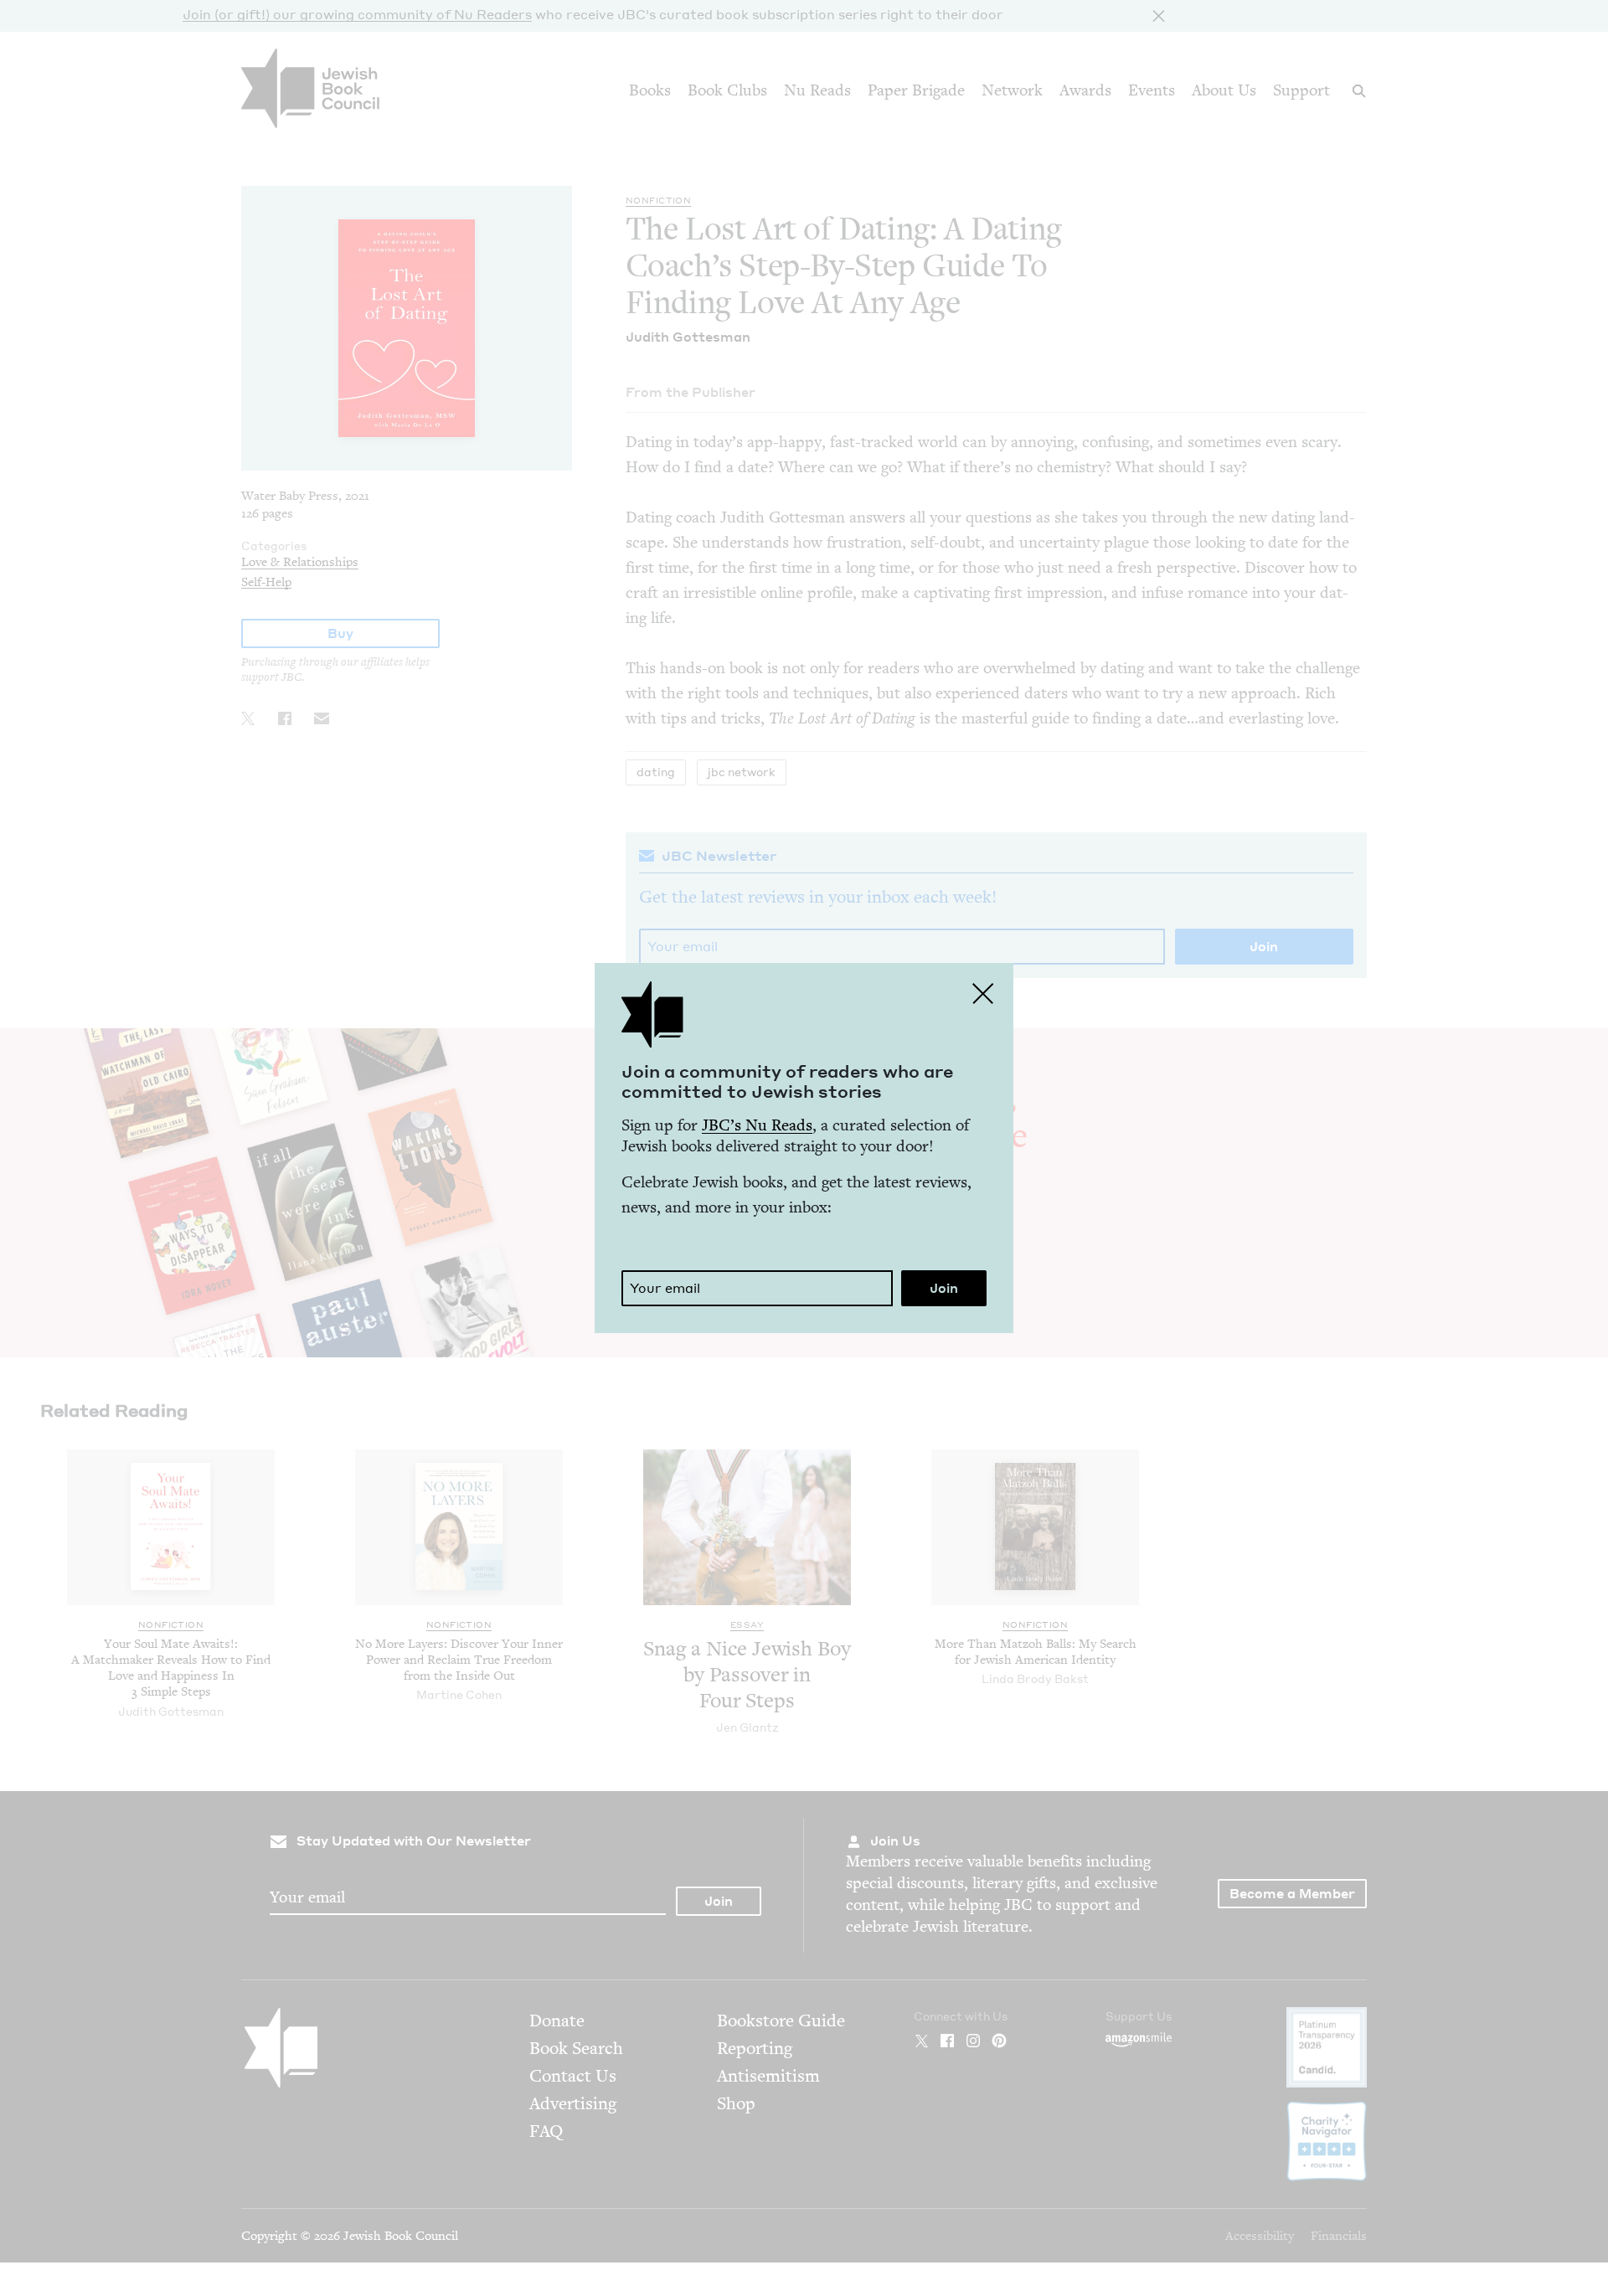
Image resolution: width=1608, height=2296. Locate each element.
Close (983, 993)
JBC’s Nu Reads (757, 1125)
